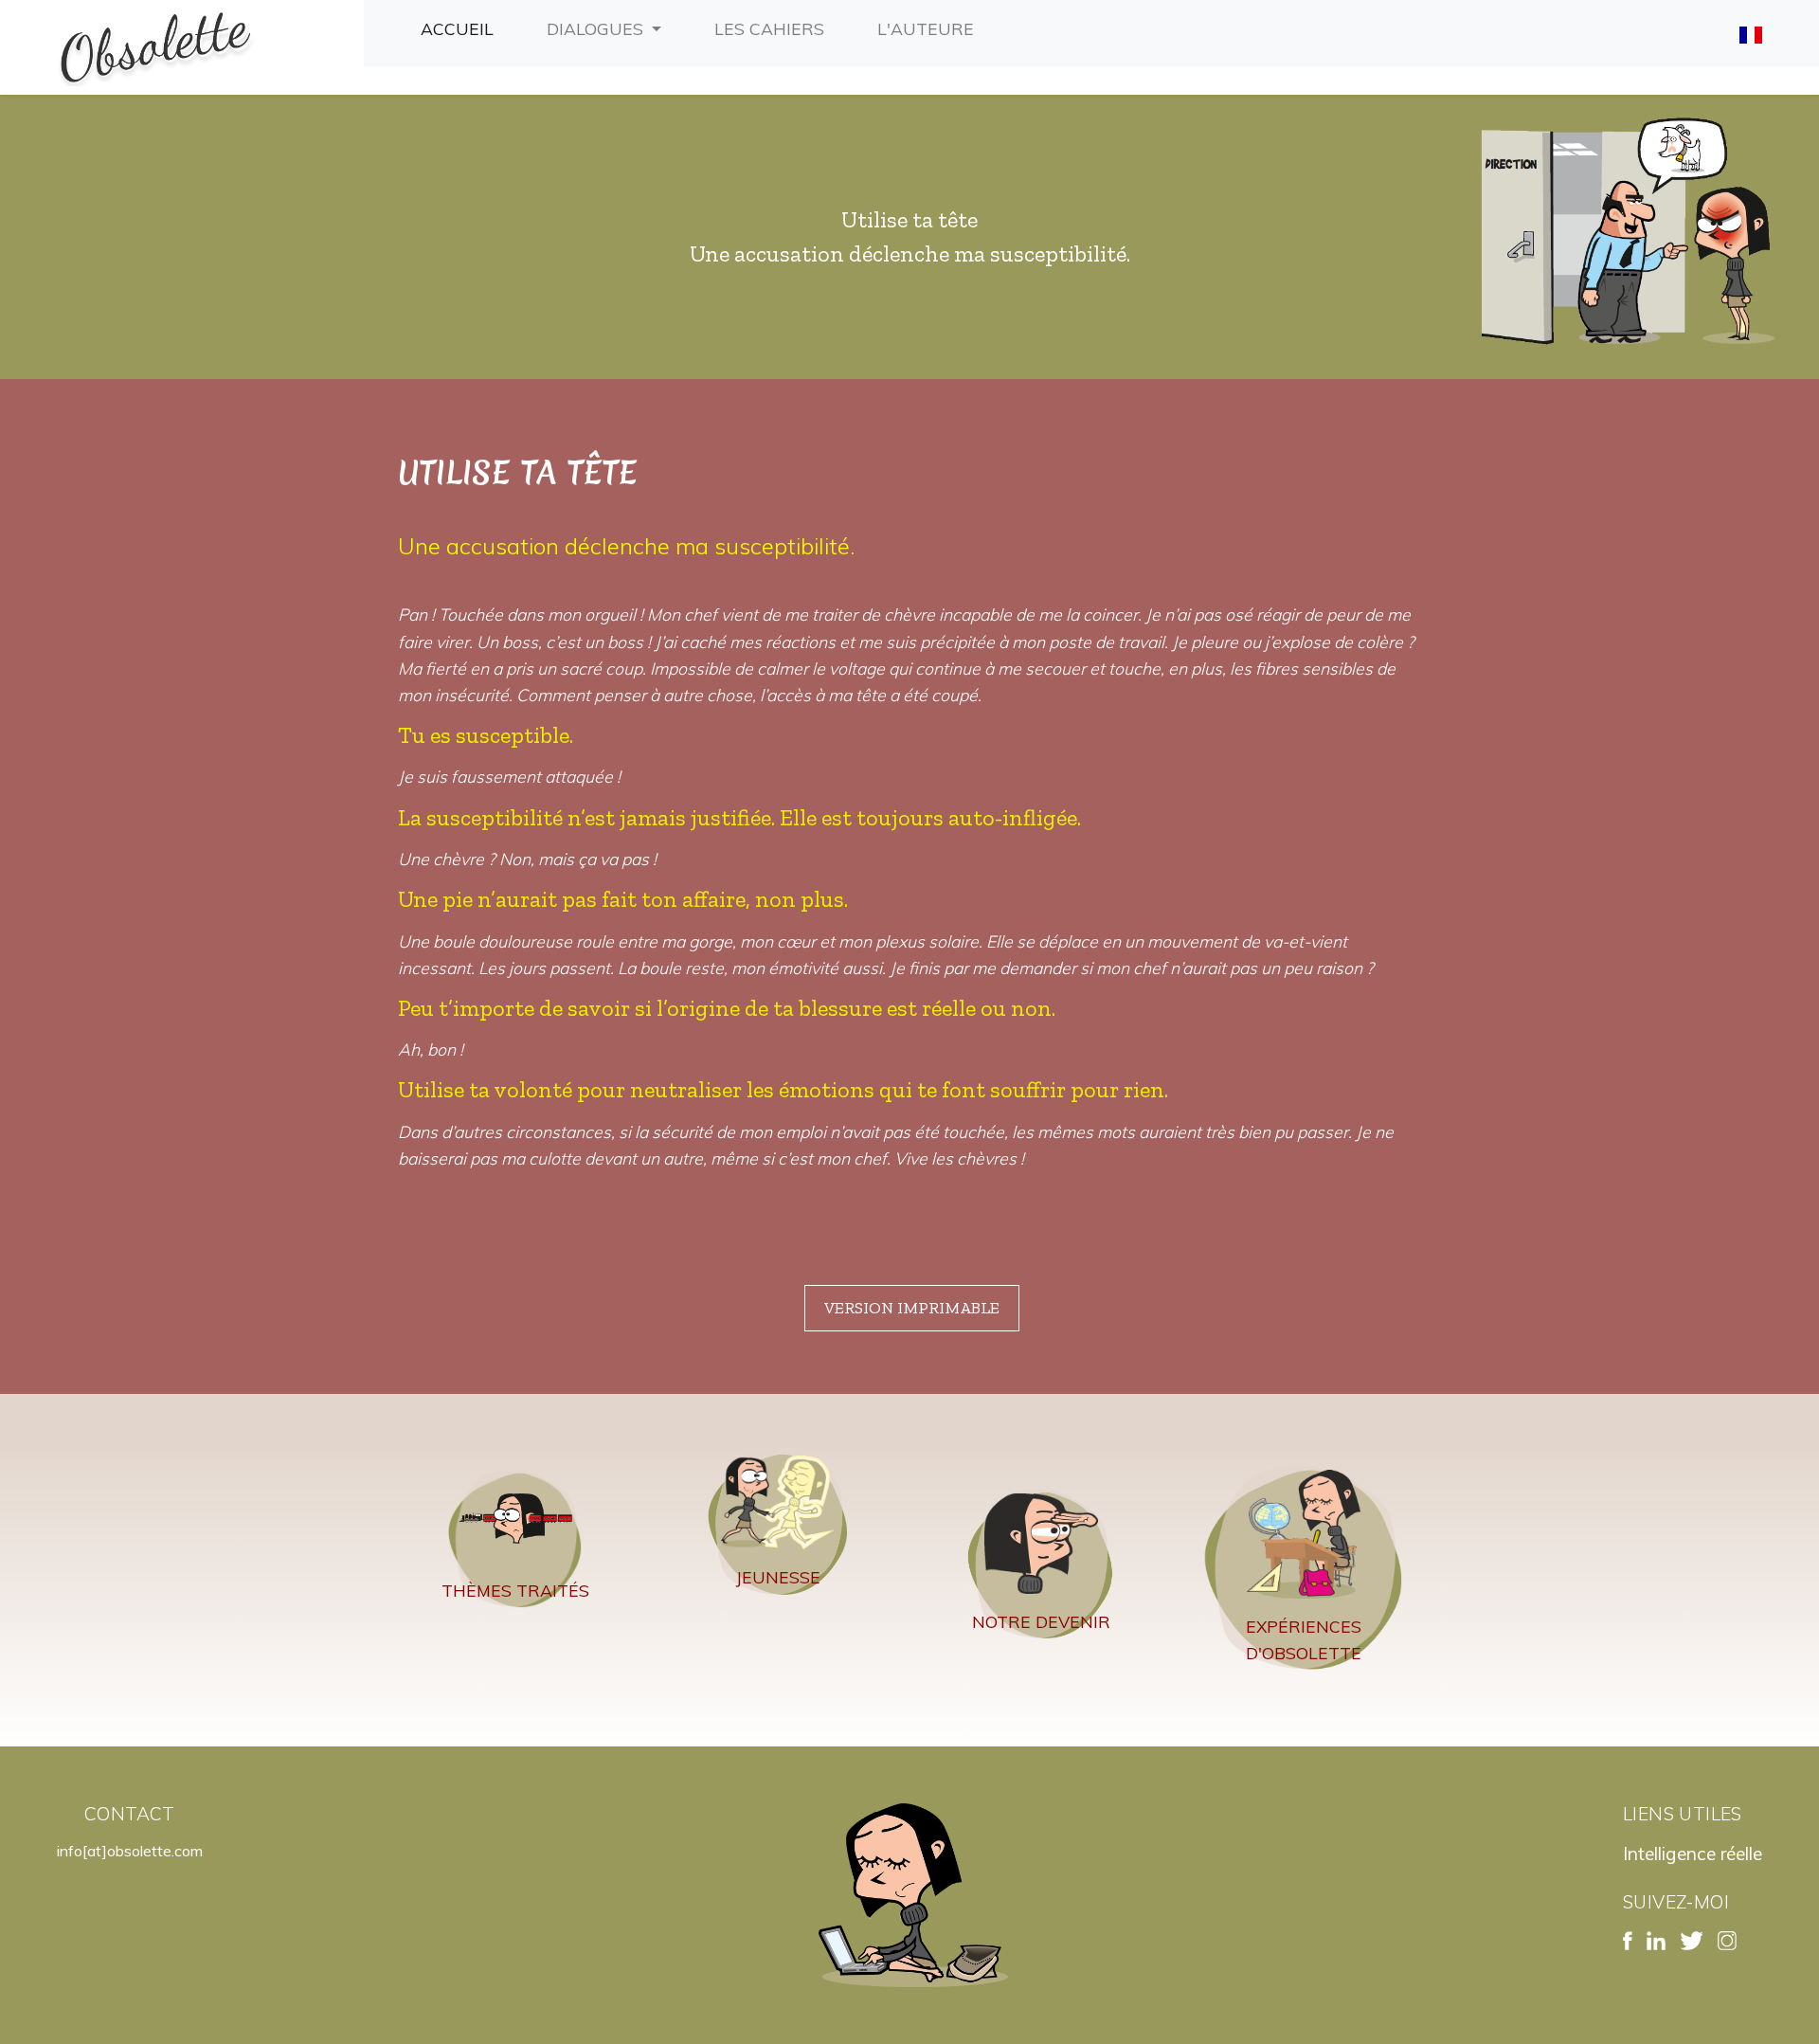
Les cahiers (773, 28)
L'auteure (929, 28)
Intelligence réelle (1693, 1854)
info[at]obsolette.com (130, 1851)
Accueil (461, 28)
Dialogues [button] (597, 28)
